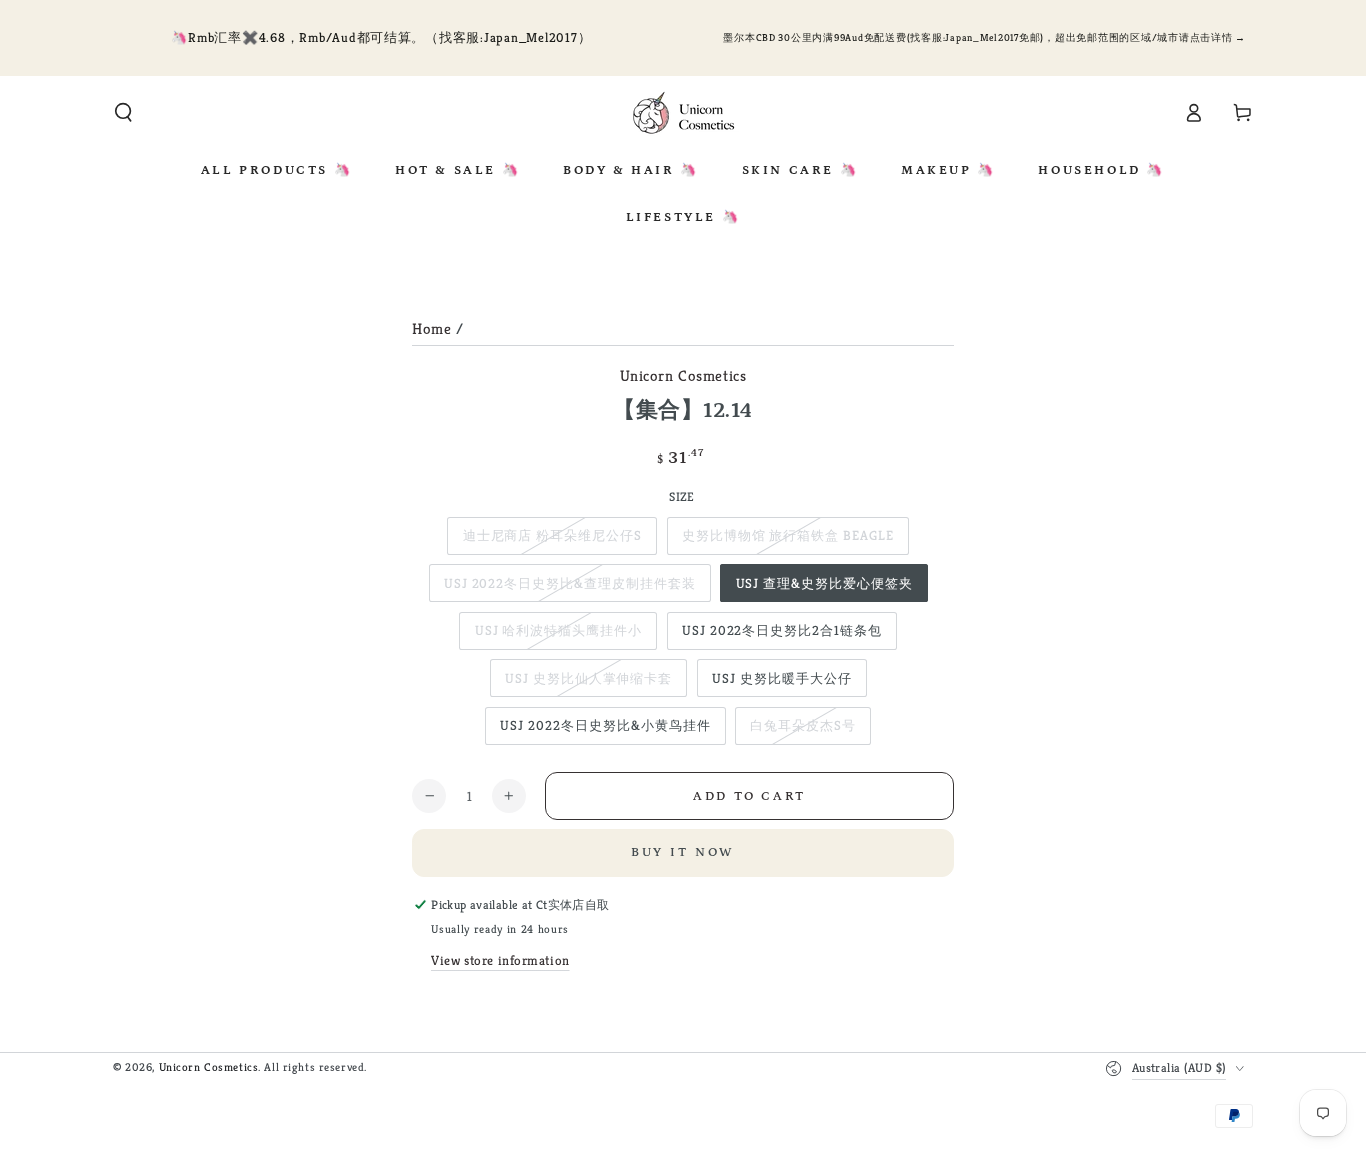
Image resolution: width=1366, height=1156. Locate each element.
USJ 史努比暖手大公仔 (781, 678)
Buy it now (683, 852)
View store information (500, 960)
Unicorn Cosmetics (683, 375)
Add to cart (749, 796)
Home (431, 328)
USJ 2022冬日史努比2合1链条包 (782, 630)
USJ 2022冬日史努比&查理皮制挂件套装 (570, 583)
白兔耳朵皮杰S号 (803, 725)
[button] (123, 113)
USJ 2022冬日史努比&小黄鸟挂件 (605, 725)
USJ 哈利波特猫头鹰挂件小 (558, 630)
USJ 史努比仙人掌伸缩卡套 (588, 678)
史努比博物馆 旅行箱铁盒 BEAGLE (788, 535)
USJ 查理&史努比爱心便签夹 (824, 583)
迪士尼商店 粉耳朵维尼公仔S (552, 535)
